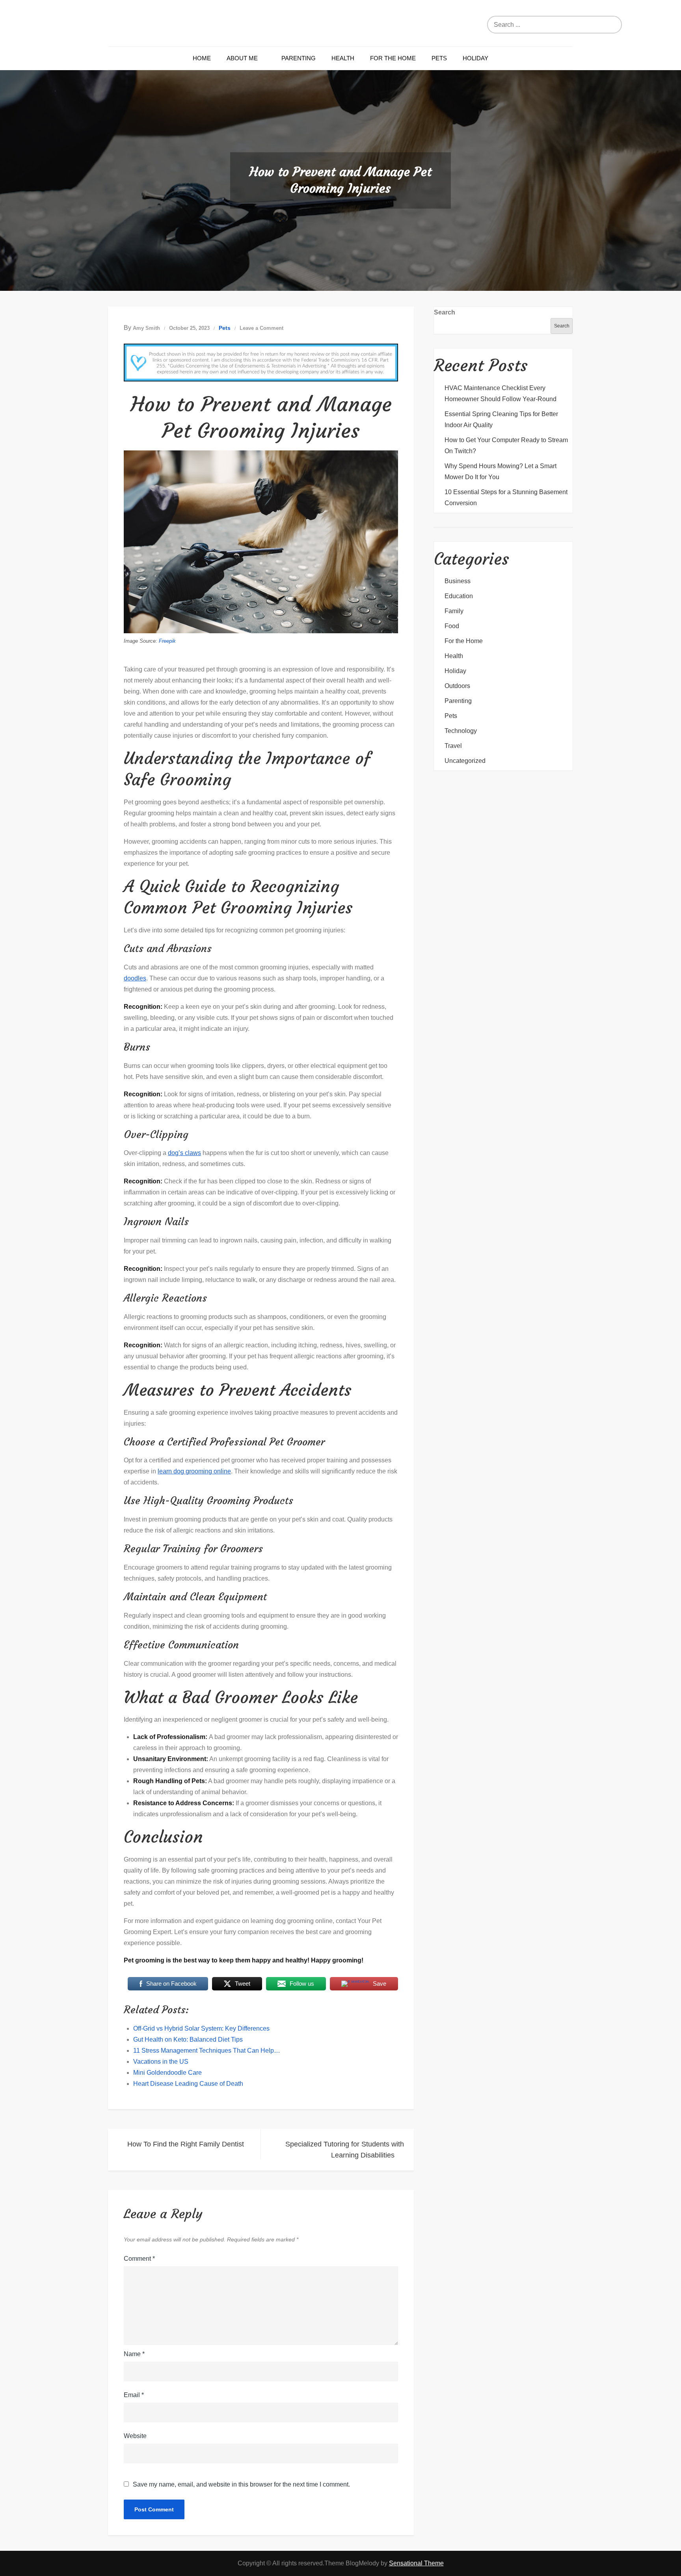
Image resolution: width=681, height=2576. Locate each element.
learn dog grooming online (194, 1471)
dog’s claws (184, 1153)
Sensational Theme (416, 2563)
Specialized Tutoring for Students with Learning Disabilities (345, 2150)
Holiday (475, 58)
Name (134, 2354)
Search (445, 312)
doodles (135, 978)
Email (134, 2395)
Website (135, 2436)
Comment (139, 2259)
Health (343, 58)
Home (202, 58)
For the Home (393, 58)
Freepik (167, 641)
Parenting (299, 58)
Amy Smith (146, 328)
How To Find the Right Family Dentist (186, 2144)
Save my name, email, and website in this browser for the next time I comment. (241, 2485)
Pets (439, 58)
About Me (242, 58)
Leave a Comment (261, 328)
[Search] (620, 25)
